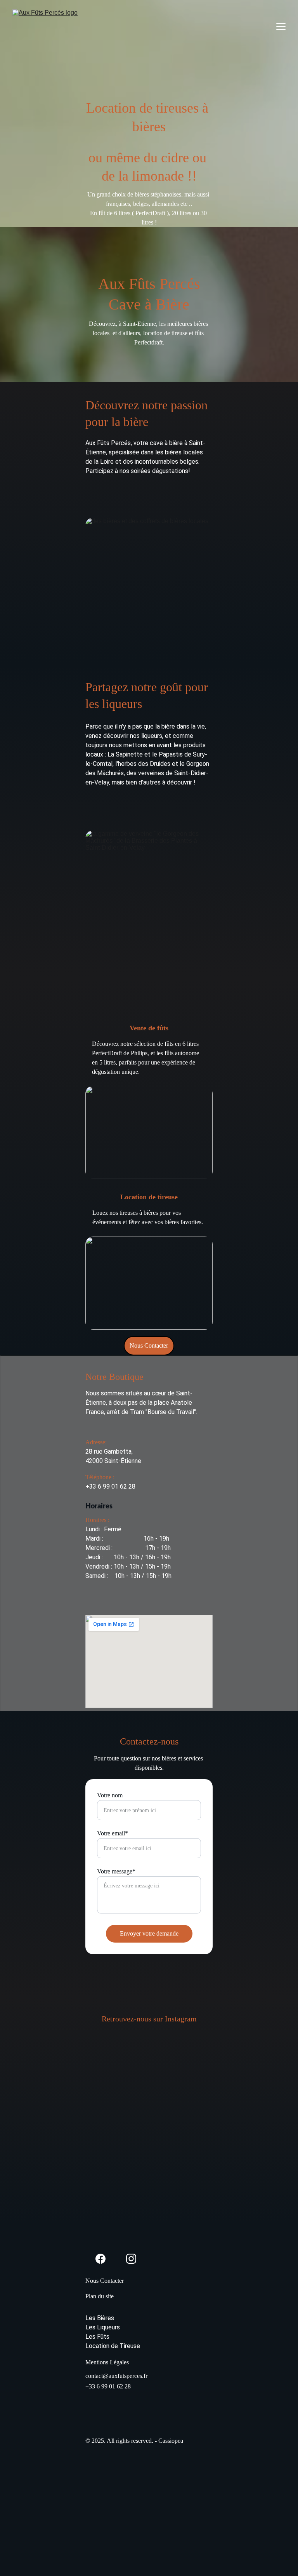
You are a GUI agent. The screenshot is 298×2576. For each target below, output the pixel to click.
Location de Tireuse (113, 2346)
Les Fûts (97, 2337)
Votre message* (116, 1871)
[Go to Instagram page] (131, 2259)
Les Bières (100, 2318)
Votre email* (113, 1833)
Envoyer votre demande (149, 1933)
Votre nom (110, 1795)
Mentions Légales (107, 2362)
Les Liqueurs (103, 2327)
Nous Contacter (149, 1345)
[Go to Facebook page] (100, 2259)
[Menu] (281, 26)
